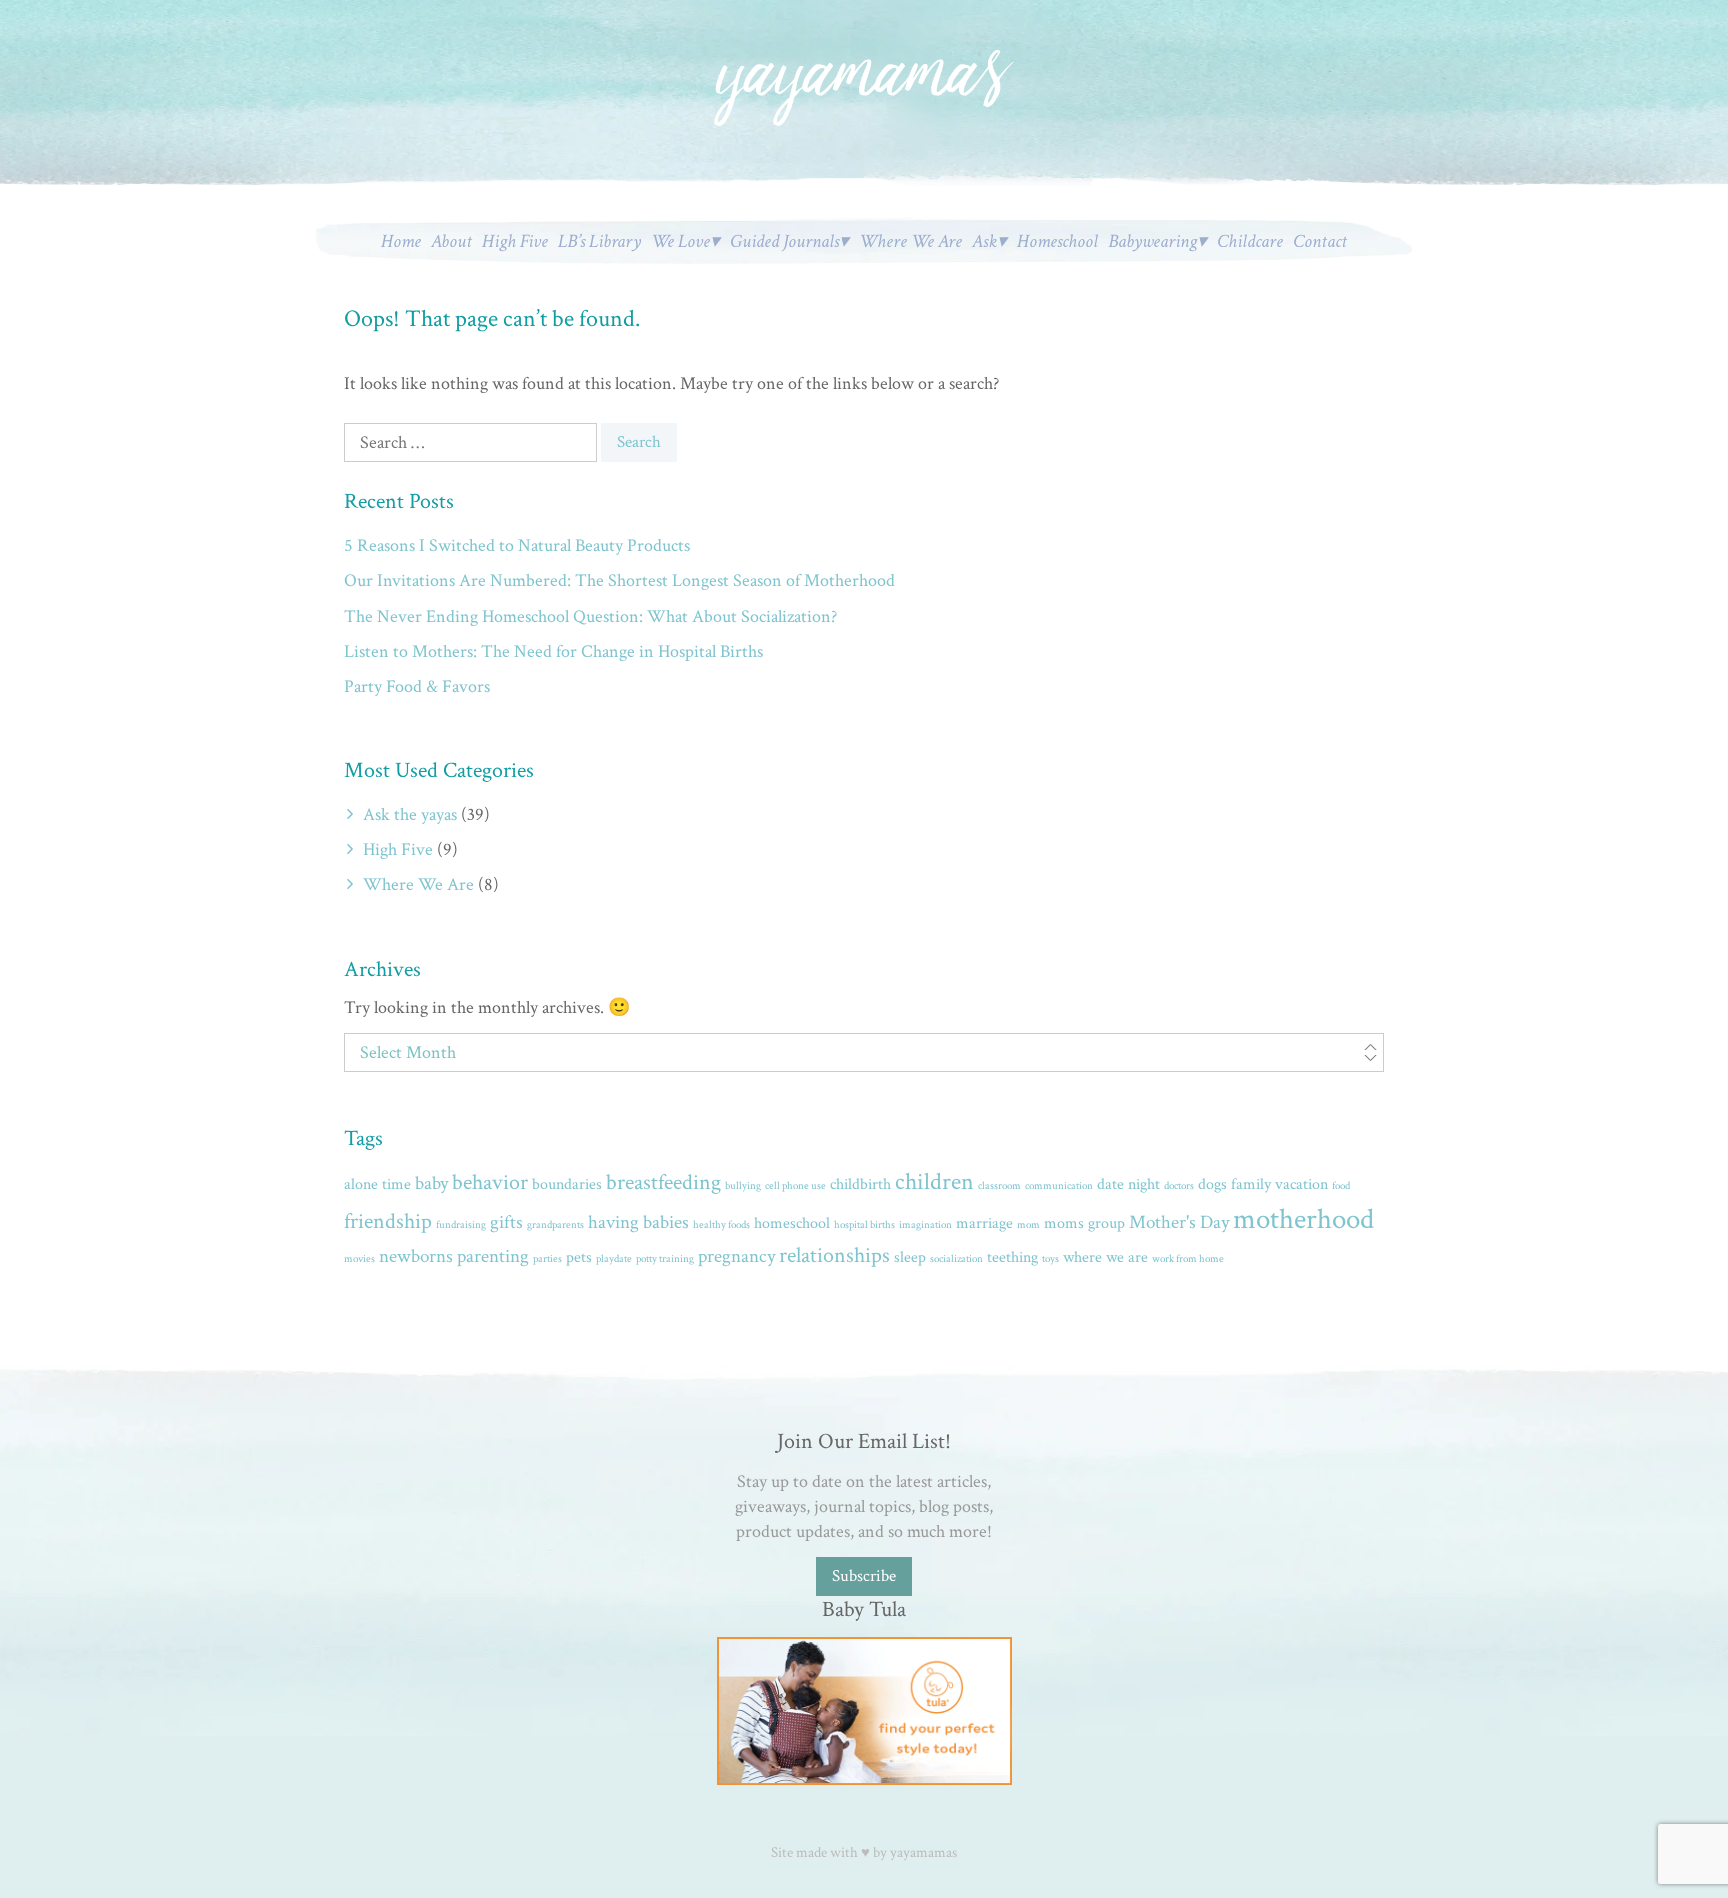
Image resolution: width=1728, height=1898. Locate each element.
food (1341, 1186)
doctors (1179, 1186)
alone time (377, 1184)
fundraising (461, 1225)
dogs (1212, 1184)
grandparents (555, 1225)
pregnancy (736, 1256)
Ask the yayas (410, 814)
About (451, 241)
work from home (1188, 1259)
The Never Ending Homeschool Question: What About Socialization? (590, 616)
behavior (490, 1182)
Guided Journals (784, 241)
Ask (984, 241)
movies (359, 1259)
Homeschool (1057, 241)
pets (579, 1257)
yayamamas (923, 1852)
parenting (493, 1256)
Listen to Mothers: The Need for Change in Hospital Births (553, 651)
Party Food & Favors (417, 686)
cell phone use (795, 1186)
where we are (1105, 1257)
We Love (680, 241)
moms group (1084, 1223)
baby (431, 1183)
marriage (984, 1223)
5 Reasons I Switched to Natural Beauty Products (517, 545)
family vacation (1279, 1184)
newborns (416, 1256)
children (934, 1182)
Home (401, 241)
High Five (515, 241)
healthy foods (721, 1225)
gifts (506, 1222)
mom (1028, 1225)
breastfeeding (663, 1182)
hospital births (864, 1225)
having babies (638, 1222)
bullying (743, 1186)
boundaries (567, 1184)
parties (547, 1259)
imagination (925, 1225)
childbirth (860, 1184)
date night (1128, 1184)
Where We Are (910, 241)
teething (1012, 1257)
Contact (1320, 241)
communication (1059, 1186)
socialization (956, 1259)
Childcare (1250, 241)
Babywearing (1152, 241)
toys (1050, 1259)
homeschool (792, 1223)
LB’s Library (599, 241)
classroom (999, 1186)
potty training (665, 1259)
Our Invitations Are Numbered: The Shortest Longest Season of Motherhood (619, 580)
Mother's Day (1179, 1222)
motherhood (1303, 1219)
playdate (614, 1259)
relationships (834, 1255)
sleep (910, 1257)
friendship (388, 1221)
